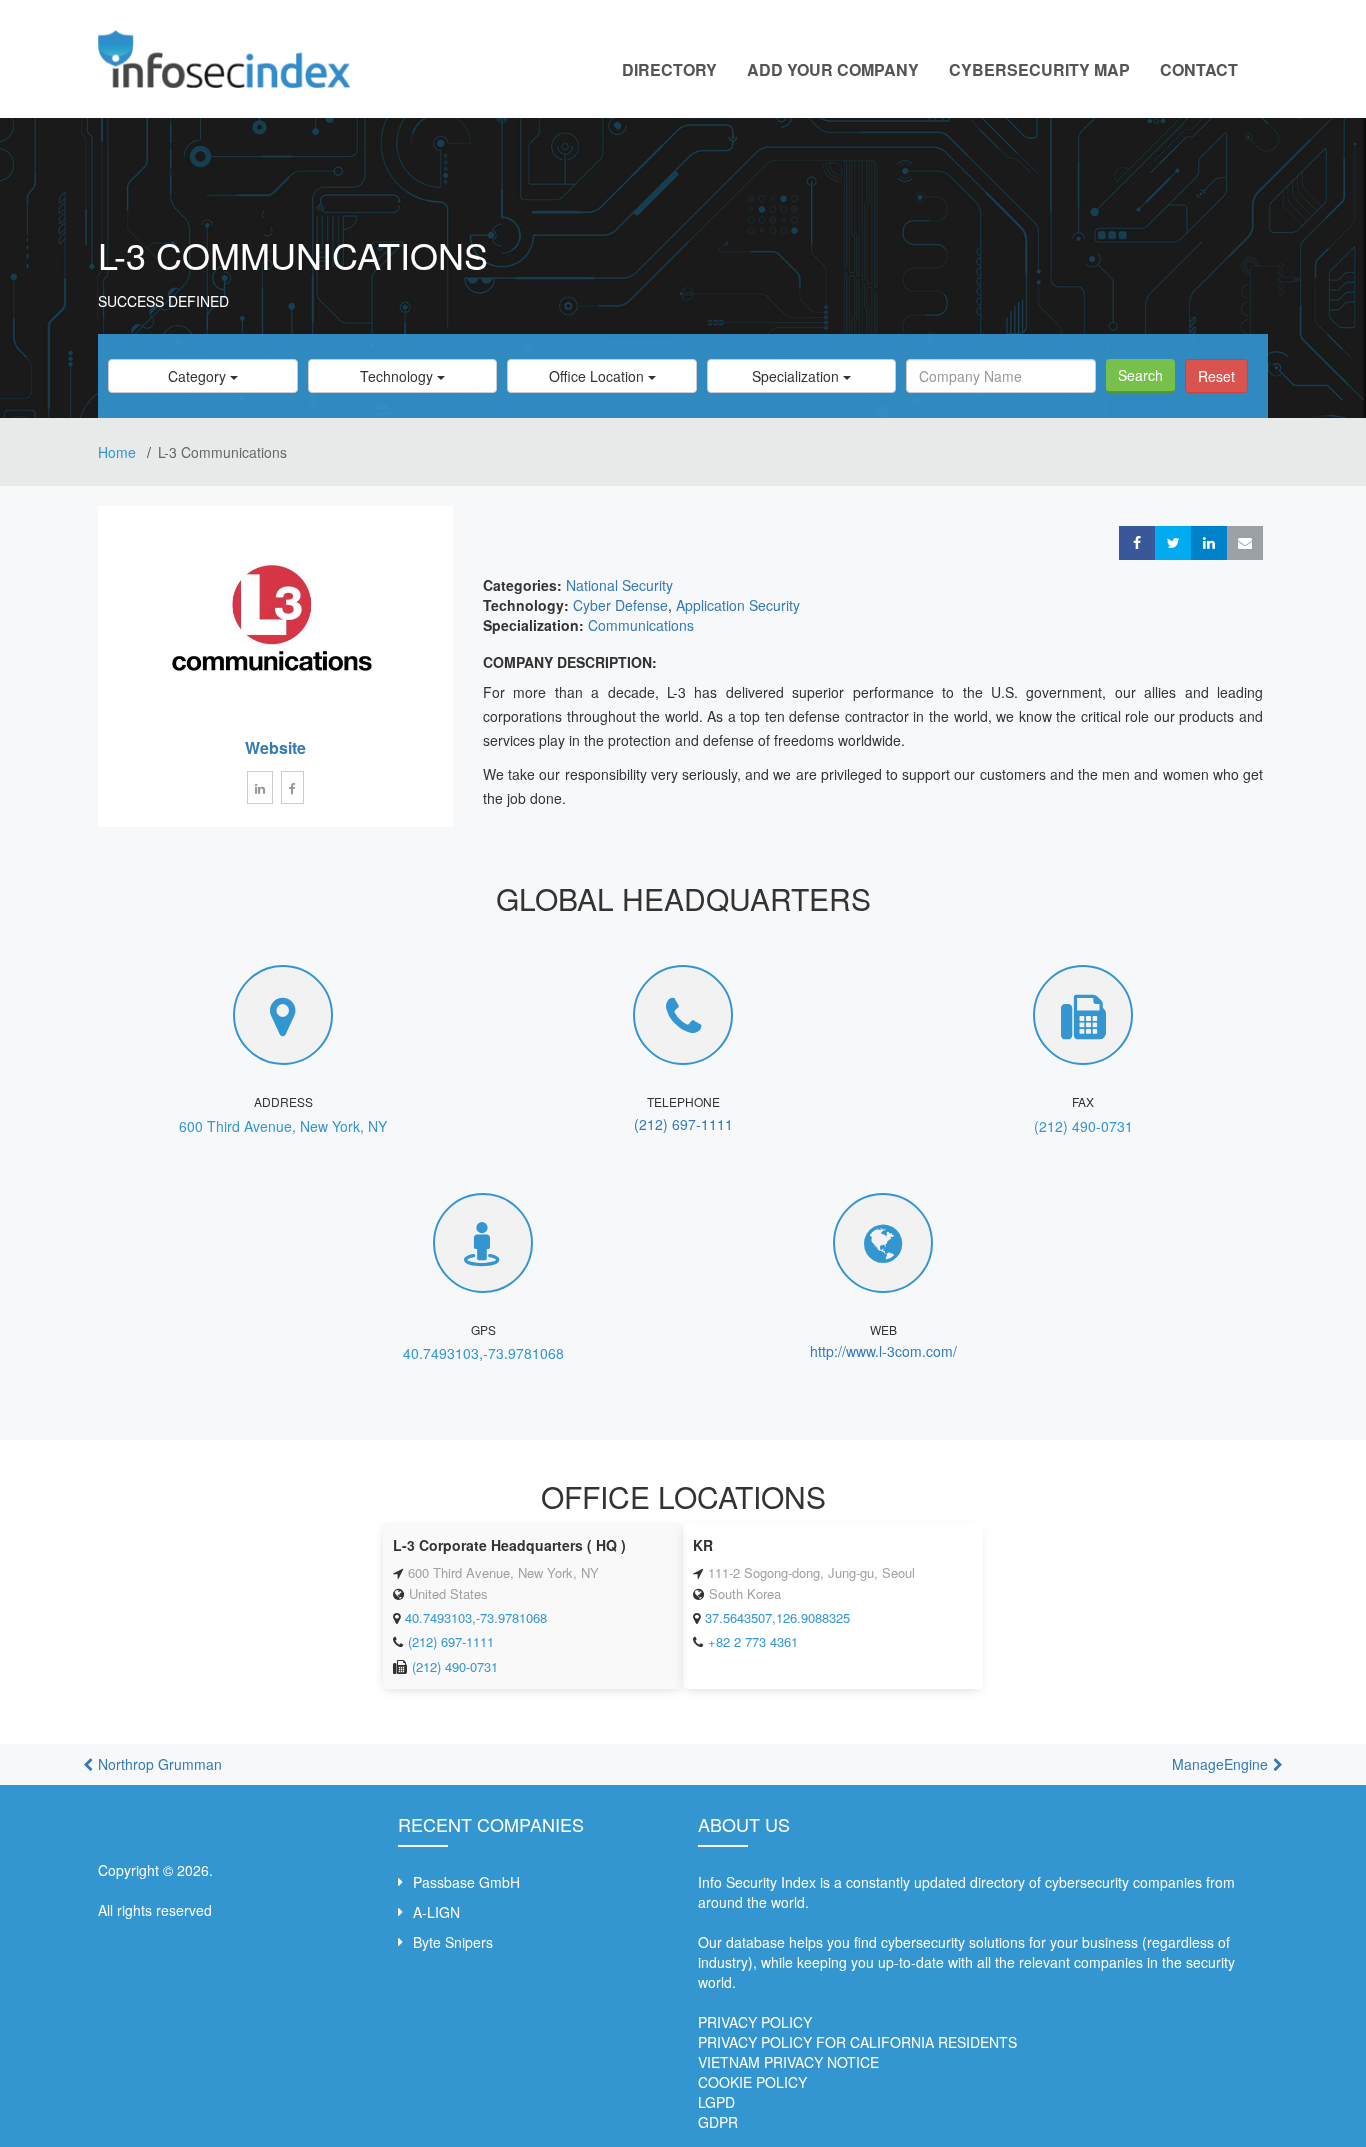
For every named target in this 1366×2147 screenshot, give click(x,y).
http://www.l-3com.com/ (883, 1351)
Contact (1199, 69)
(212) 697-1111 (683, 1124)
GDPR (718, 2122)
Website (275, 747)
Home (119, 452)
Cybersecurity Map (1039, 69)
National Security (619, 585)
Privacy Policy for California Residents (857, 2042)
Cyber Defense (620, 605)
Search (1140, 375)
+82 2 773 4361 (753, 1641)
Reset (1216, 376)
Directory (669, 69)
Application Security (738, 605)
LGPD (716, 2102)
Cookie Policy (752, 2082)
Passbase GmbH (466, 1882)
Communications (641, 625)
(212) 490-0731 (1083, 1126)
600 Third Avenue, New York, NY (283, 1126)
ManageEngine (1220, 1764)
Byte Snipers (453, 1942)
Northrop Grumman (160, 1764)
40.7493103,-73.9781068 (483, 1353)
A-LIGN (436, 1912)
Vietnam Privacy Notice (788, 2062)
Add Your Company (833, 69)
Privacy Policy (755, 2022)
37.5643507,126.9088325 (777, 1617)
